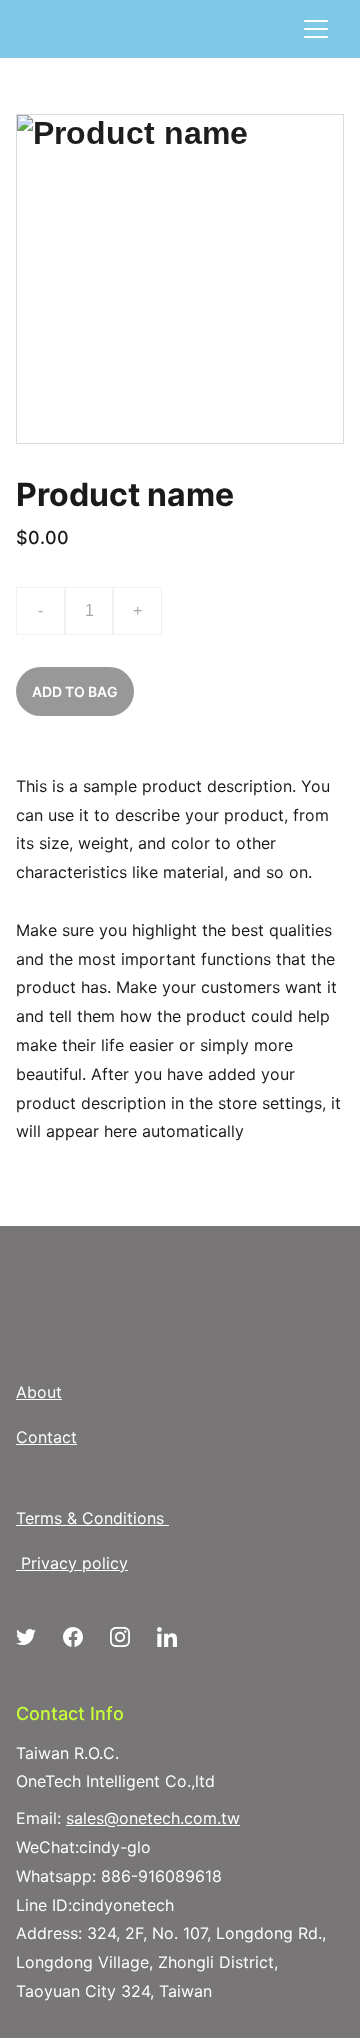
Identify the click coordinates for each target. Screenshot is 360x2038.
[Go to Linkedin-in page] (167, 1637)
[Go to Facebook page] (83, 1637)
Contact (46, 1437)
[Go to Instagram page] (130, 1637)
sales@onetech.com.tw (153, 1818)
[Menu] (316, 29)
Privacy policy (74, 1563)
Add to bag (75, 691)
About (39, 1392)
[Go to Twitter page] (36, 1637)
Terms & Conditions (90, 1518)
